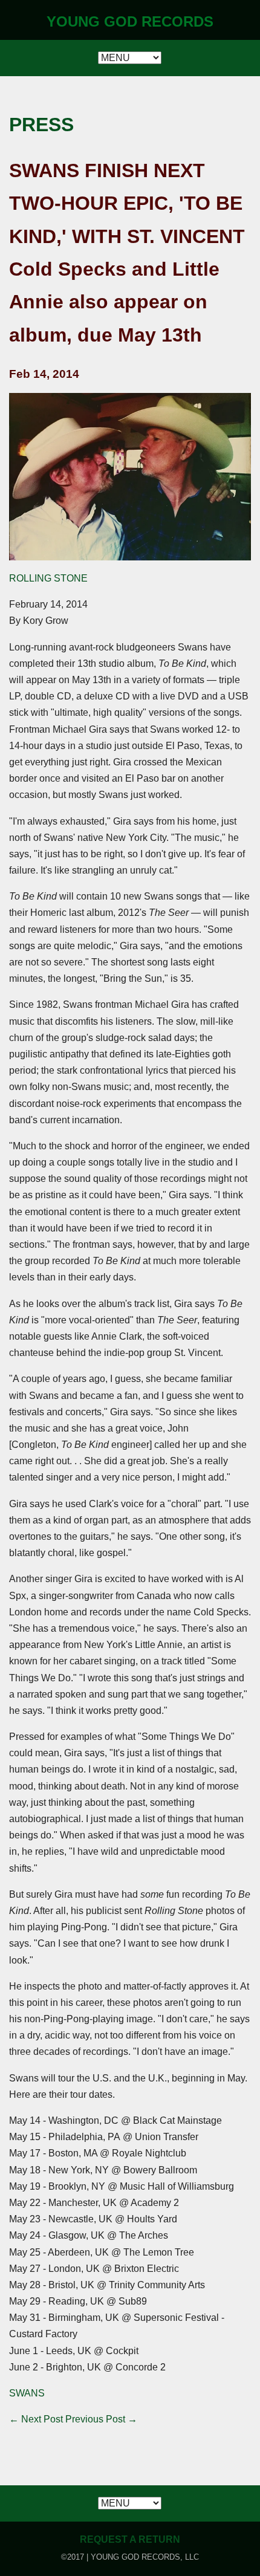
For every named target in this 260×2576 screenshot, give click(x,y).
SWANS (27, 2393)
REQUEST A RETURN (130, 2539)
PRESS (41, 125)
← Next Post (36, 2419)
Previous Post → (101, 2419)
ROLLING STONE (48, 578)
